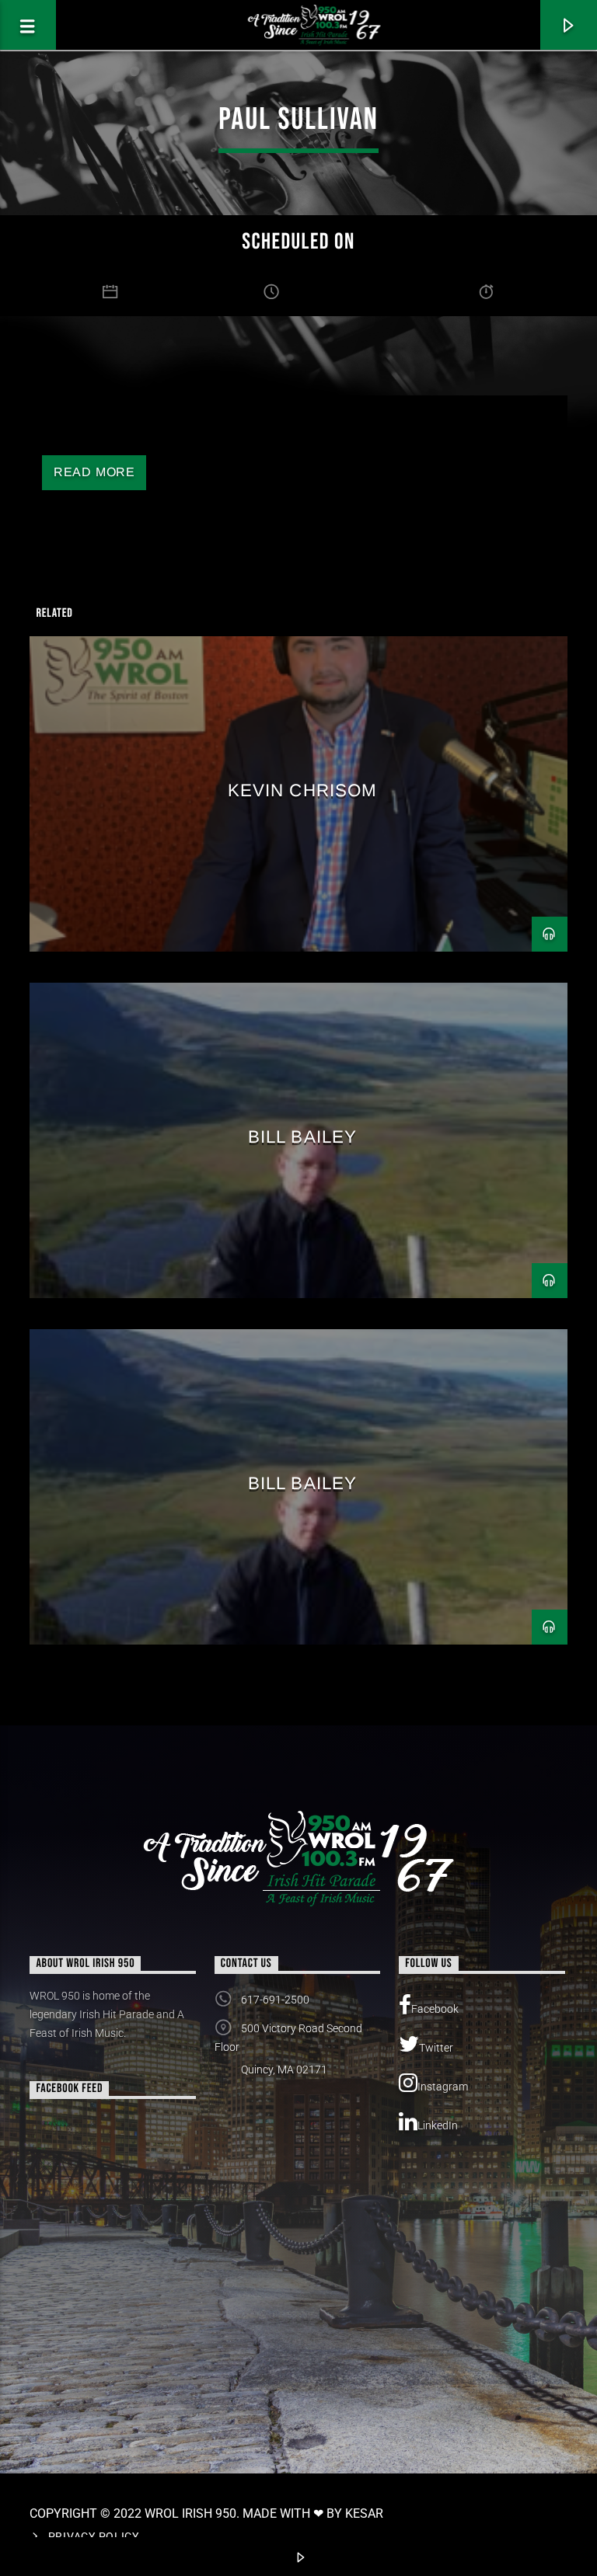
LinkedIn (438, 2125)
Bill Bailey (302, 1137)
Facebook (435, 2009)
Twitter (436, 2048)
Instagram (443, 2087)
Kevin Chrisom (303, 790)
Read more (94, 472)
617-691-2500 (275, 2000)
